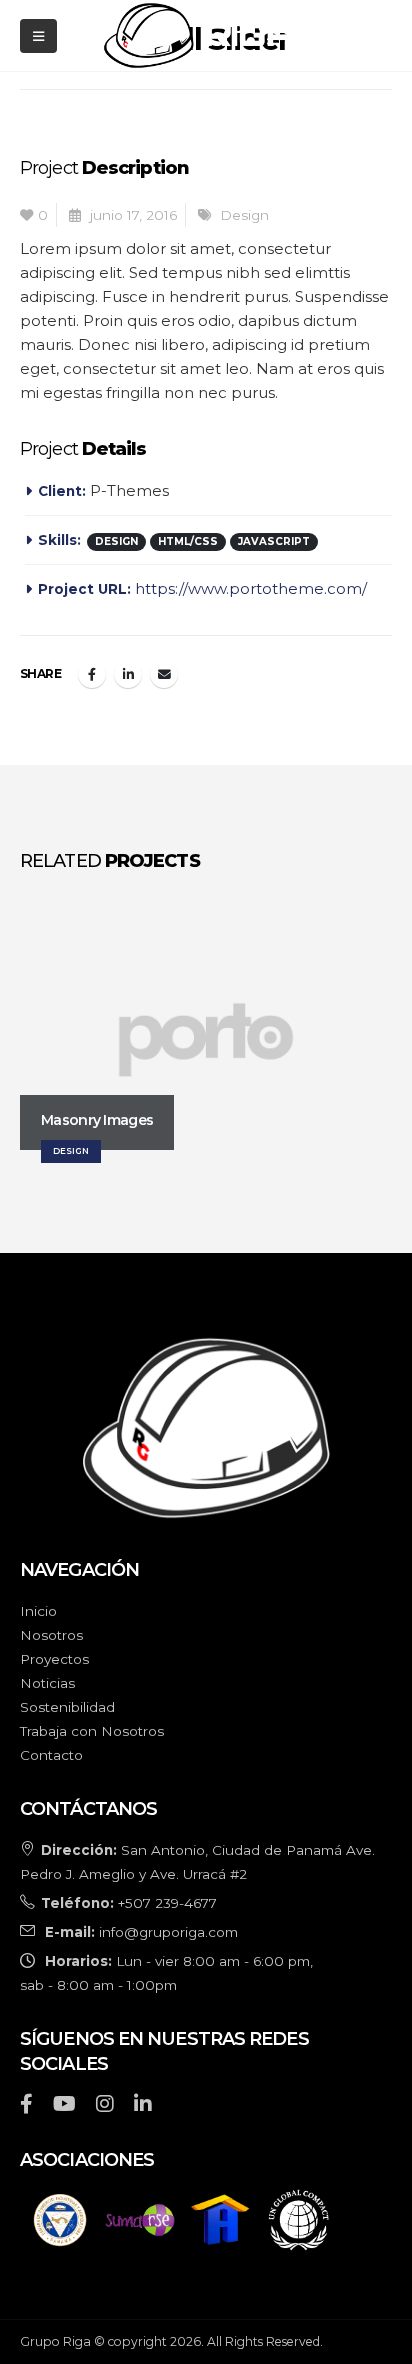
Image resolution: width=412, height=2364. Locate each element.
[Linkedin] (143, 2106)
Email (164, 674)
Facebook (92, 674)
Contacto (51, 1755)
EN (350, 35)
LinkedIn (128, 674)
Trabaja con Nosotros (92, 1731)
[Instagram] (105, 2106)
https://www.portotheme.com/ (251, 588)
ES (382, 35)
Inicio (38, 1611)
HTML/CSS (188, 541)
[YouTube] (64, 2106)
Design (244, 215)
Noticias (47, 1683)
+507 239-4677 (167, 1903)
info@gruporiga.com (168, 1932)
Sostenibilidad (67, 1707)
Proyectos (54, 1659)
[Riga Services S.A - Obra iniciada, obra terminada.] (198, 35)
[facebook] (26, 2106)
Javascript (274, 541)
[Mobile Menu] (38, 36)
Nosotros (51, 1635)
